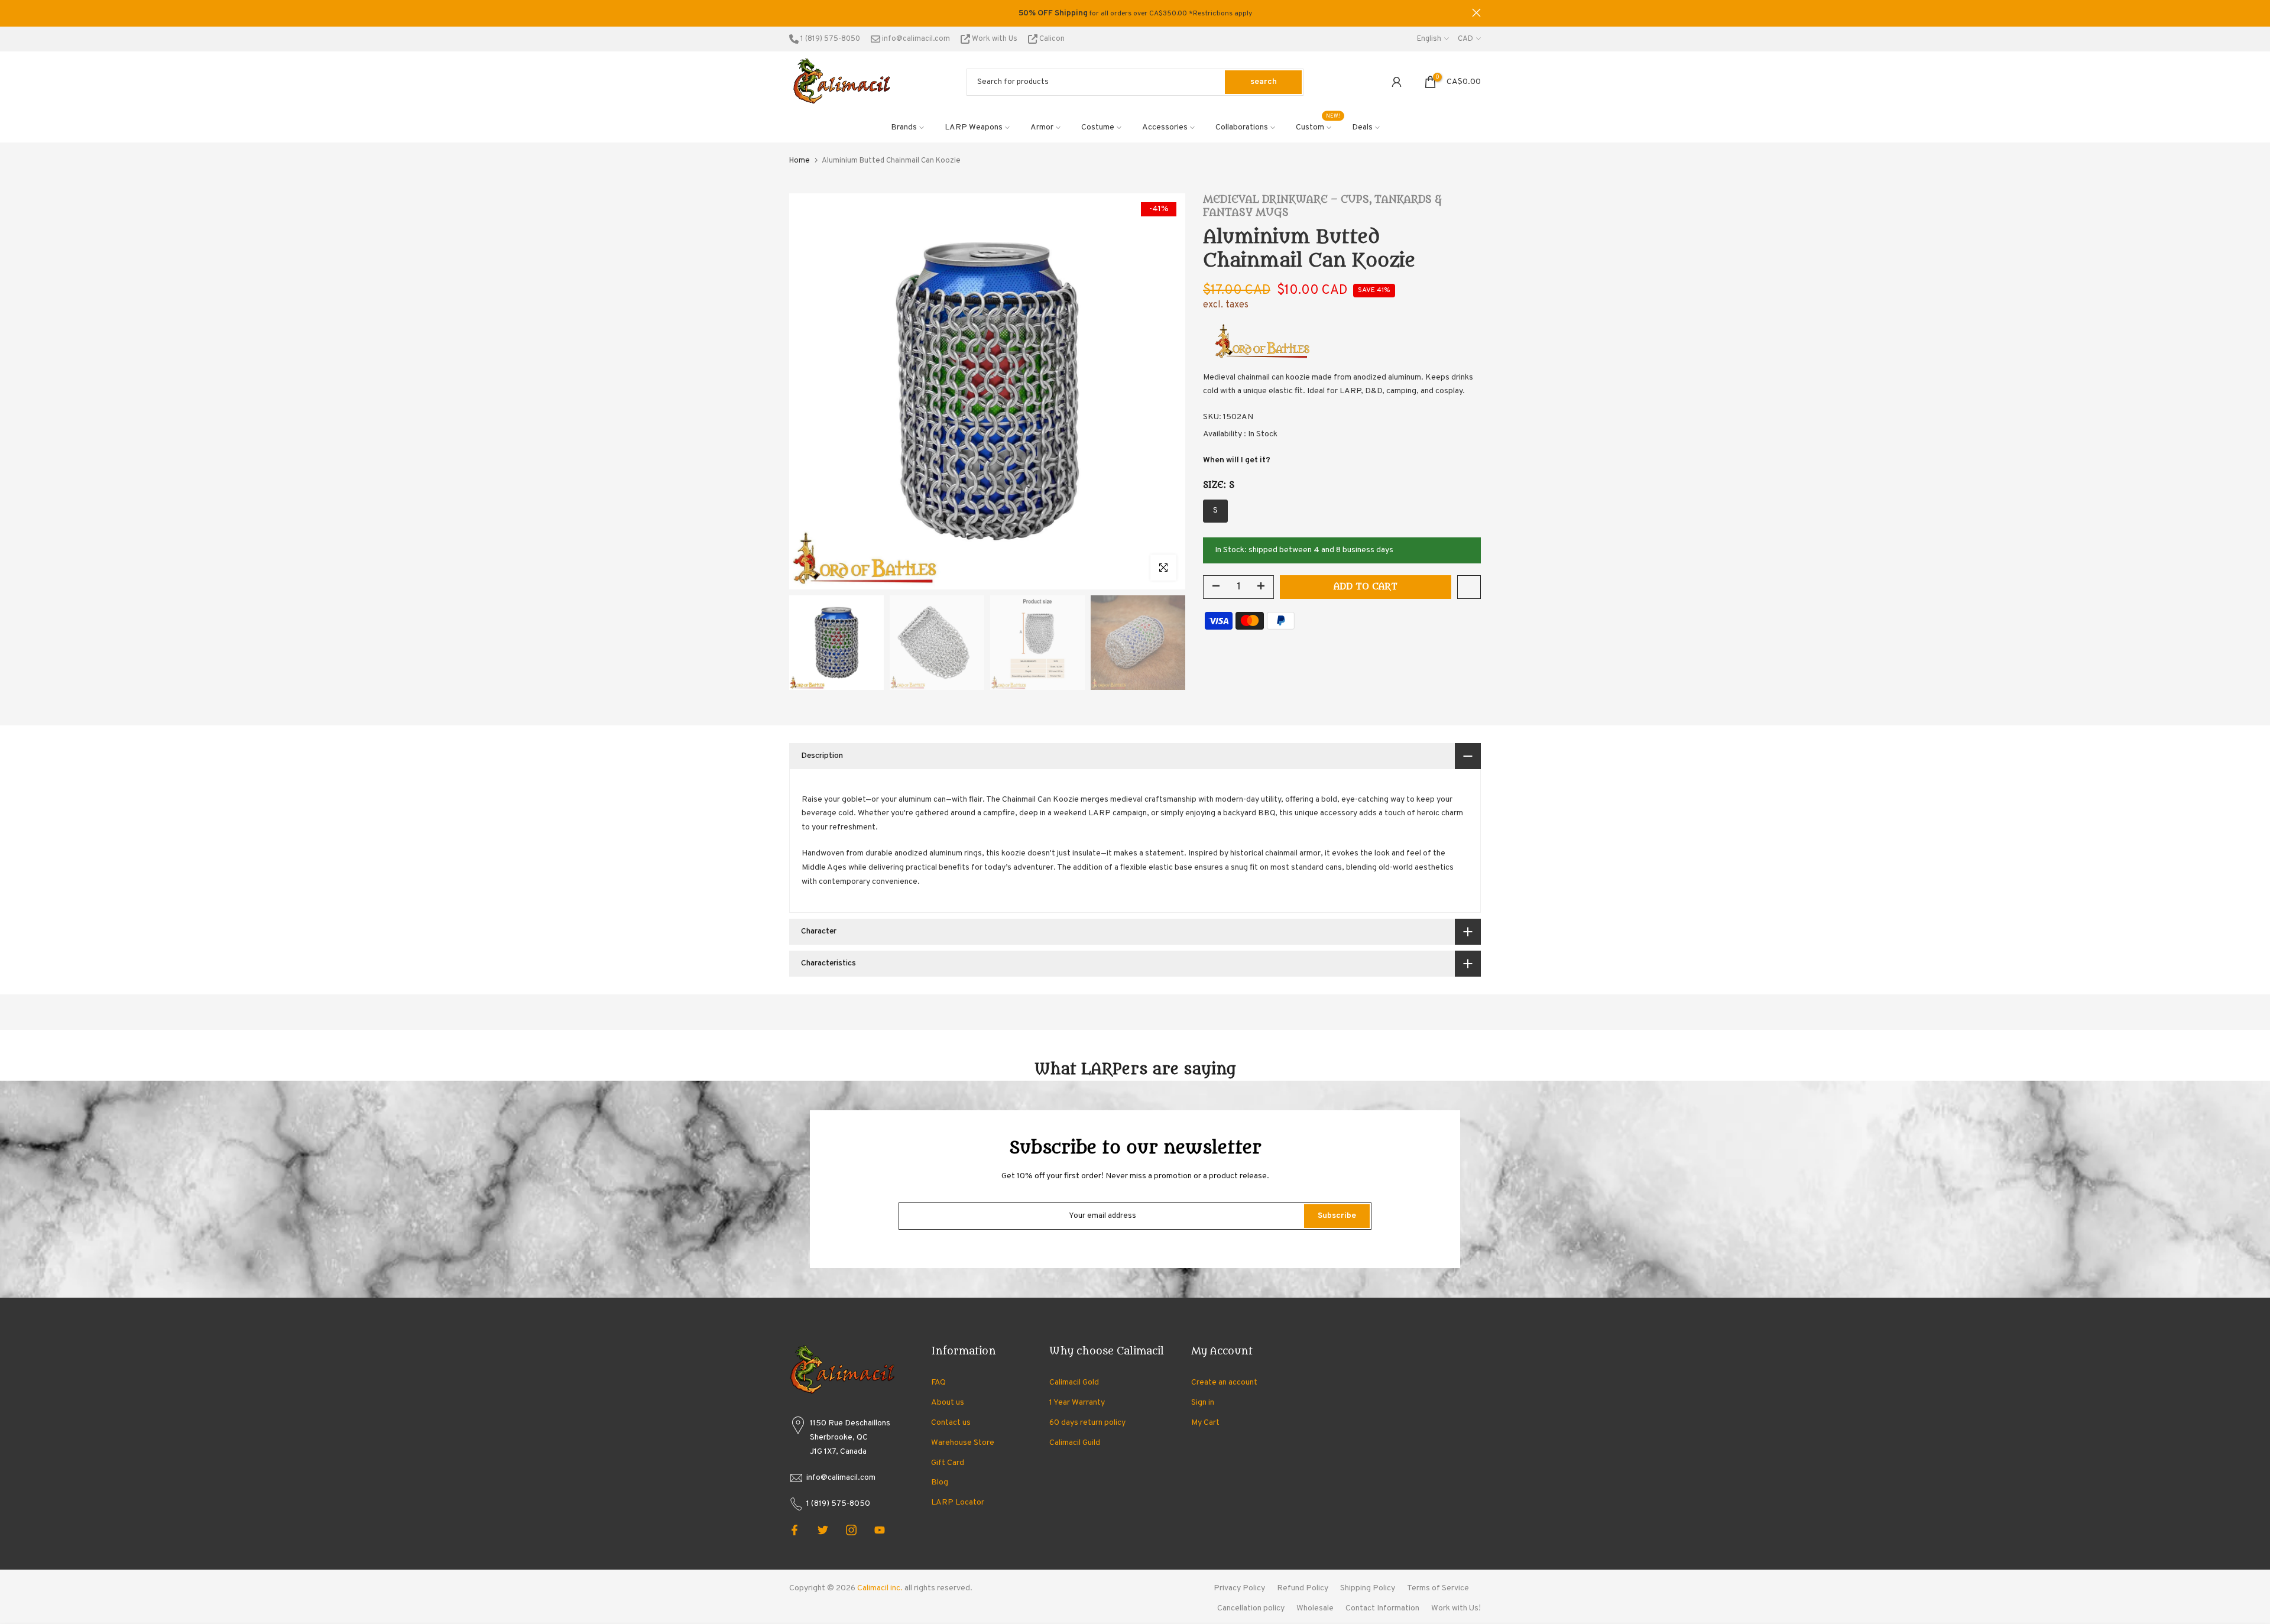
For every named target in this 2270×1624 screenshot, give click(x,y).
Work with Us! (1456, 1608)
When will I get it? (1237, 460)
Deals (1362, 127)
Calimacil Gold (1074, 1382)
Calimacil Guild (1075, 1443)
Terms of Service (1438, 1588)
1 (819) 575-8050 (829, 39)
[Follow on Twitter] (823, 1530)
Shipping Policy (1368, 1588)
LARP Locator (958, 1503)
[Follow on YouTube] (880, 1530)
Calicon (1051, 39)
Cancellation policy (1251, 1608)
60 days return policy (1087, 1423)
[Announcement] (1135, 14)
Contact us (951, 1423)
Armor (1042, 127)
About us (948, 1403)
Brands (904, 127)
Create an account (1224, 1382)
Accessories (1165, 127)
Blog (940, 1482)
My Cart (1205, 1423)
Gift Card (948, 1463)
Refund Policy (1303, 1588)
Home (800, 161)
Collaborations (1242, 127)
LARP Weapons (974, 127)
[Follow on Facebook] (794, 1530)
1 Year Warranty (1077, 1403)
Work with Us (995, 39)
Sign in (1203, 1403)
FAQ (938, 1382)
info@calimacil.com (915, 39)
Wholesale (1315, 1608)
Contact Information (1382, 1608)
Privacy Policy (1239, 1588)
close (794, 13)
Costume (1098, 127)
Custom (1318, 127)
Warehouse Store (963, 1443)
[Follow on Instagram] (851, 1530)
